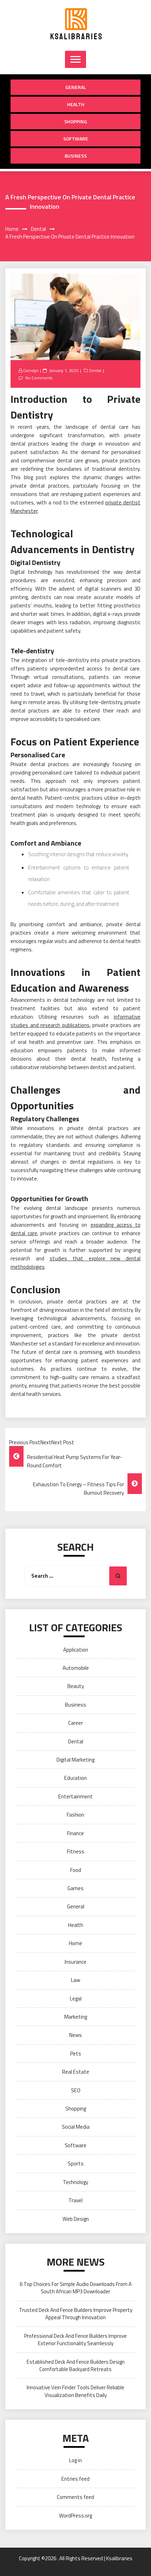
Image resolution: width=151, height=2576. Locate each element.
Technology (75, 2182)
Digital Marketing (75, 1760)
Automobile (76, 1668)
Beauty (76, 1686)
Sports (76, 2164)
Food (76, 1870)
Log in (75, 2460)
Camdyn (31, 370)
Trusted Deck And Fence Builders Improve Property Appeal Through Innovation (76, 2314)
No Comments (39, 378)
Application (76, 1650)
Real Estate (76, 2072)
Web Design (76, 2219)
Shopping (76, 121)
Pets (76, 2054)
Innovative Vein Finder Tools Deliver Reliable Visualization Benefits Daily (75, 2391)
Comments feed (75, 2497)
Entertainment (75, 1796)
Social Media (76, 2127)
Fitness (76, 1851)
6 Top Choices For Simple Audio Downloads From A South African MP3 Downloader (76, 2288)
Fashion (75, 1815)
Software (76, 139)
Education (75, 1778)
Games (75, 1888)
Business (76, 156)
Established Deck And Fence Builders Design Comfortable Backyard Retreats (76, 2365)
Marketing (76, 2017)
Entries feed (75, 2479)
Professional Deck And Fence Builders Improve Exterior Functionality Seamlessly (75, 2340)
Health (76, 104)
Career (75, 1723)
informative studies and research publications (75, 1021)
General (76, 87)
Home (75, 1943)
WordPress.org (75, 2516)
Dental (95, 370)
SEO (76, 2090)
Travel (75, 2200)
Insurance (75, 1962)
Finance (75, 1833)
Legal (76, 1999)
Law (75, 1980)
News (75, 2035)
